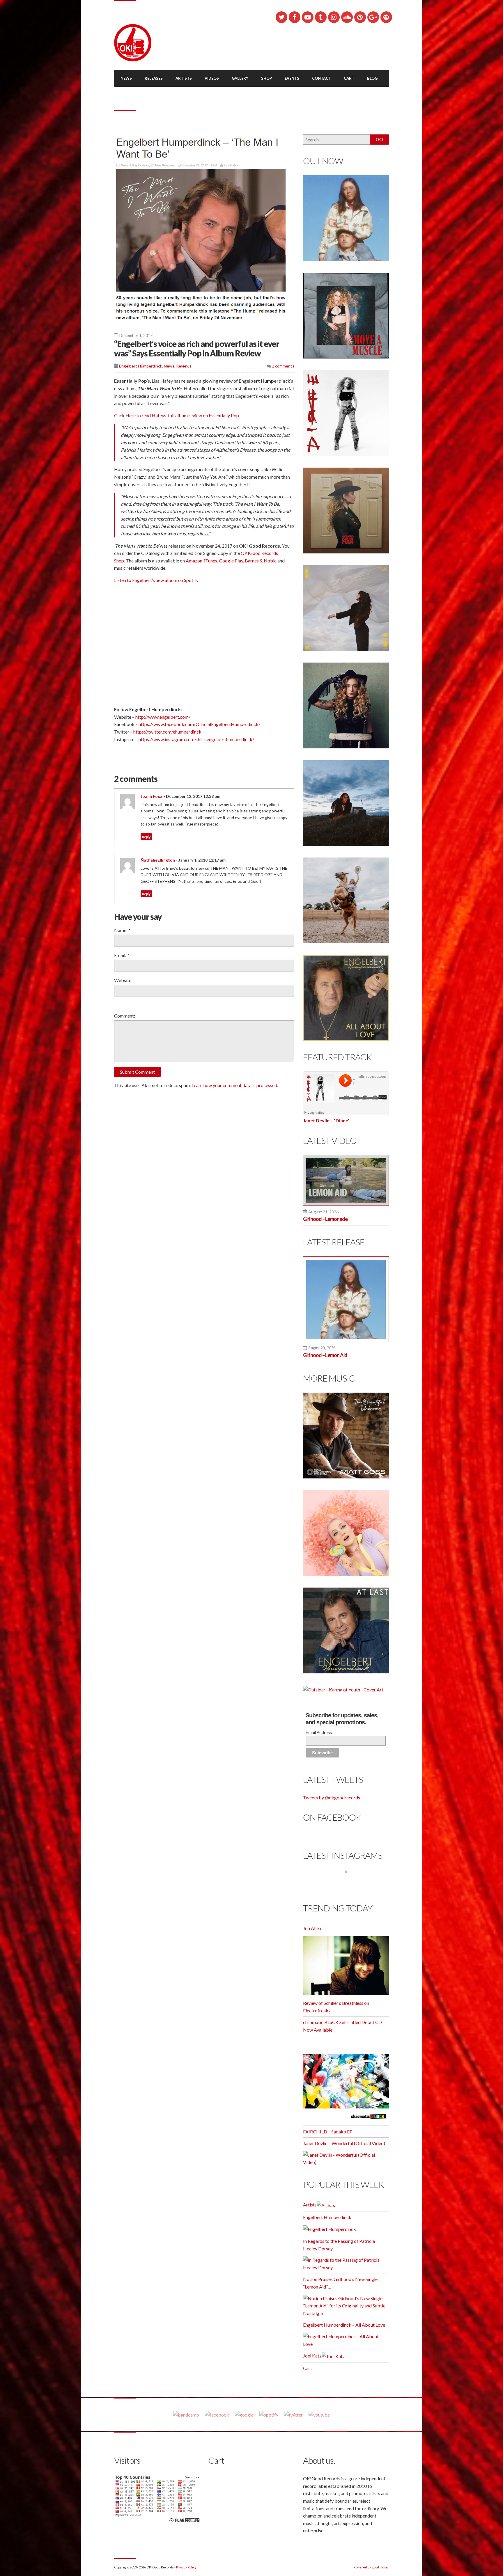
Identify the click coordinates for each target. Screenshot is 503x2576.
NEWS (126, 78)
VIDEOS (212, 78)
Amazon (194, 561)
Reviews (184, 366)
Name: (122, 930)
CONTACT (322, 78)
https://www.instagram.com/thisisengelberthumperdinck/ (196, 739)
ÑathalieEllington (158, 860)
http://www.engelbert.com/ (163, 717)
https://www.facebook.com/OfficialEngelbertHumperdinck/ (199, 724)
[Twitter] (281, 17)
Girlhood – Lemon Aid (325, 1355)
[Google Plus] (373, 17)
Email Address (319, 1732)
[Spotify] (386, 17)
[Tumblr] (321, 17)
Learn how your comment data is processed (234, 1085)
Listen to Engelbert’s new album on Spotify (156, 580)
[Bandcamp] (186, 2414)
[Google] (244, 2414)
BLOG (372, 78)
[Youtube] (319, 2414)
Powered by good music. (371, 2567)
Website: (123, 980)
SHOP (266, 78)
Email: (122, 955)
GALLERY (240, 78)
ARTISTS (184, 78)
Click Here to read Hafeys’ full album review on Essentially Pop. (177, 415)
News (169, 366)
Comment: (125, 1016)
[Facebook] (295, 17)
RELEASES (154, 78)
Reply (146, 837)
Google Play (231, 561)
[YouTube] (308, 17)
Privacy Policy (186, 2567)
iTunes (211, 561)
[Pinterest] (360, 17)
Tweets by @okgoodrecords (332, 1797)
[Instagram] (334, 17)
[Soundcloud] (347, 17)
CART (349, 78)
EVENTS (292, 78)
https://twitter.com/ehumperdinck (167, 732)
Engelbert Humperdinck (141, 366)
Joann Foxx (152, 796)
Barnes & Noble (261, 561)
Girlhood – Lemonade (325, 1219)
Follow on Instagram (350, 1883)
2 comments (283, 366)
